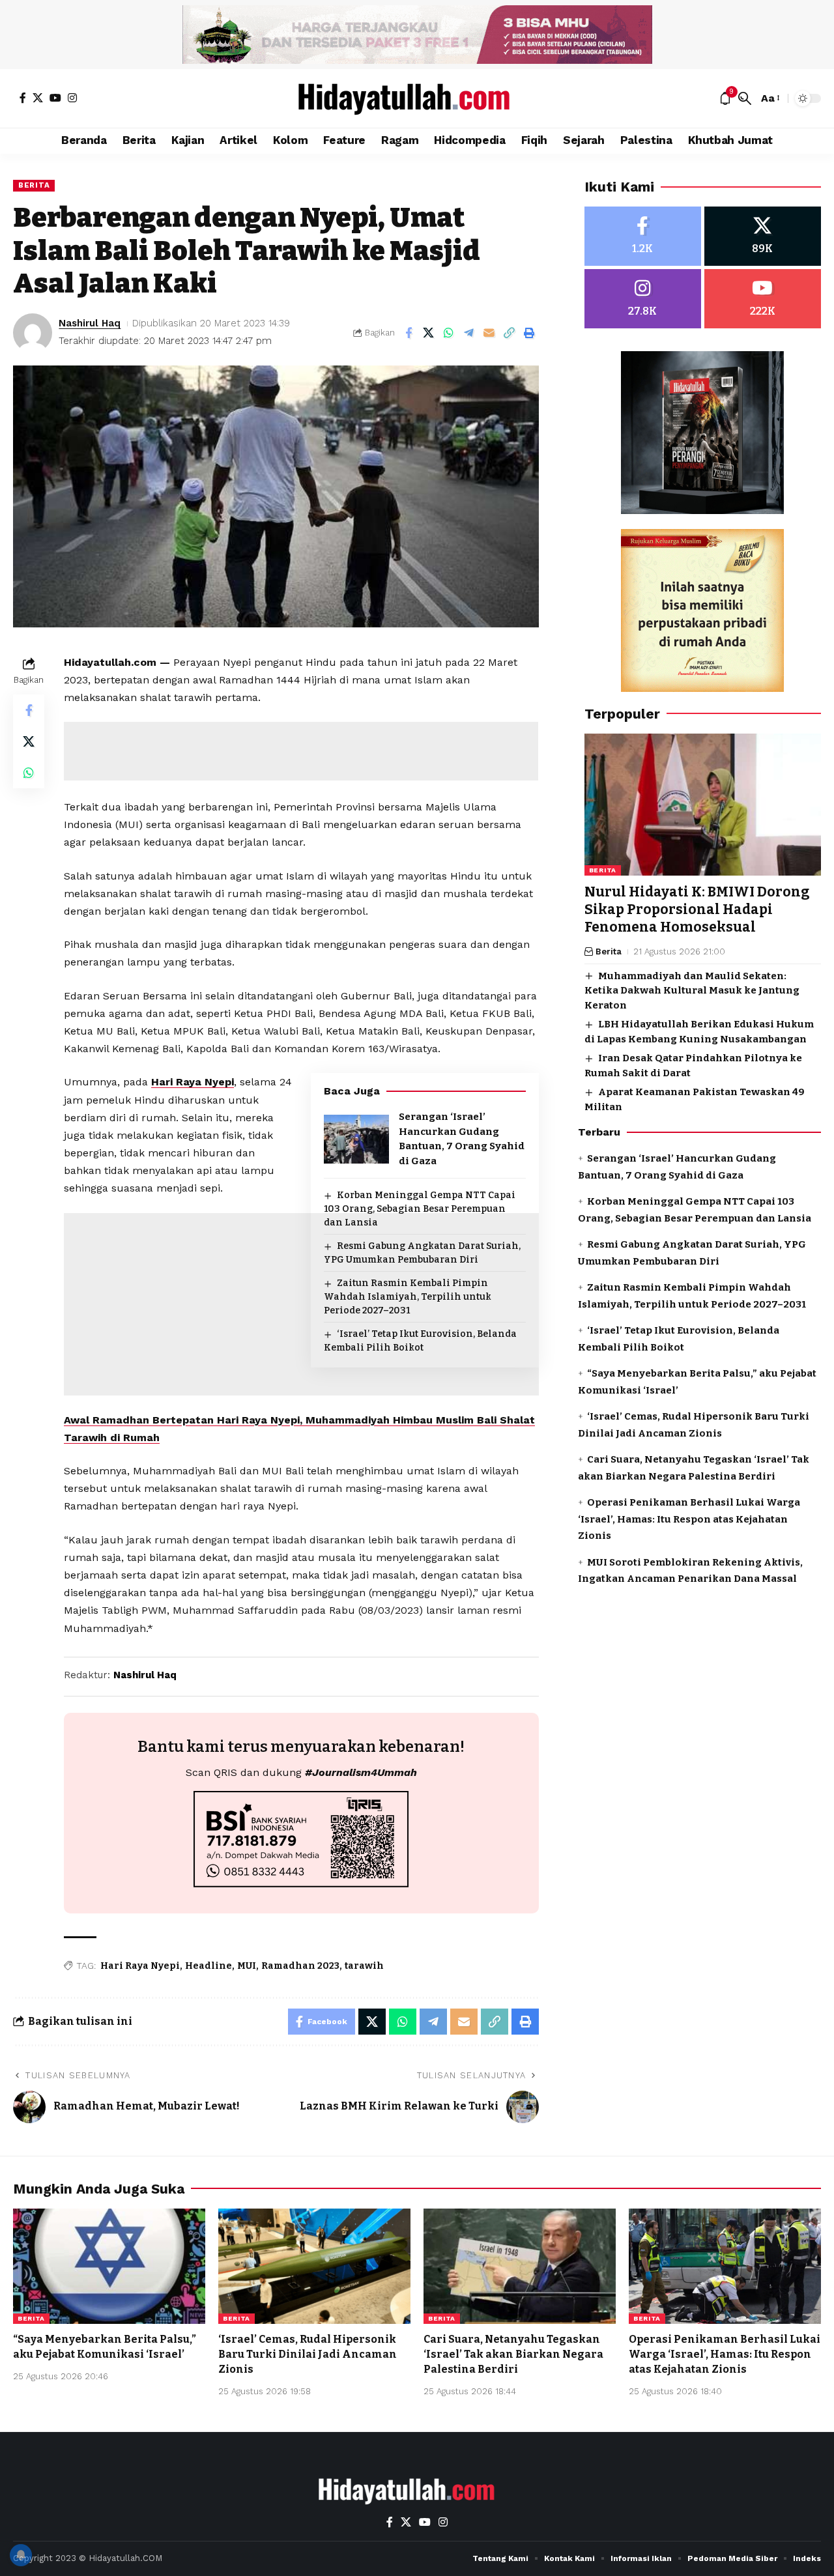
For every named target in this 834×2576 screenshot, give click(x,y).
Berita (34, 185)
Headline (208, 1966)
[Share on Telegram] (469, 333)
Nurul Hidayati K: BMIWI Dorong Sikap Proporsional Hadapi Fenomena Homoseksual (697, 910)
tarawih (364, 1966)
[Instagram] (72, 98)
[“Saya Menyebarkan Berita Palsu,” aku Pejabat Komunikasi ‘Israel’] (109, 2266)
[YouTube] (55, 98)
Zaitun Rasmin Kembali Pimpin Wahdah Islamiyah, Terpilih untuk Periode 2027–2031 (408, 1297)
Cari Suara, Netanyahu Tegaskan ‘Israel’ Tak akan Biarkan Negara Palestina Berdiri (513, 2354)
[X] (38, 98)
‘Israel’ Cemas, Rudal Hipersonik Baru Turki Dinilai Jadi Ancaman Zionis (308, 2354)
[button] (745, 98)
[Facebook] (23, 98)
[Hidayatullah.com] (417, 98)
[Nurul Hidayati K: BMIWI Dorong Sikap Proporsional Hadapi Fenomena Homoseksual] (703, 805)
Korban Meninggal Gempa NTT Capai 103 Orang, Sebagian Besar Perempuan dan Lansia (420, 1209)
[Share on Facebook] (409, 333)
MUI (247, 1966)
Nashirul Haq (90, 323)
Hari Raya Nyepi (193, 1082)
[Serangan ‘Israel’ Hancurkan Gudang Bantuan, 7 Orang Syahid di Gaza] (356, 1139)
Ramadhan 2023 (300, 1966)
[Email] (489, 333)
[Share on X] (429, 333)
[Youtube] (763, 299)
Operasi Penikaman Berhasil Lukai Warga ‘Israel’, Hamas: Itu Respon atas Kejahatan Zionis (689, 1519)
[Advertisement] (301, 751)
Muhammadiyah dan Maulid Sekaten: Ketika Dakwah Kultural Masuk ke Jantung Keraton (692, 991)
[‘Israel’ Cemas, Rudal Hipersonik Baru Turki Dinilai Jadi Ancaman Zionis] (314, 2266)
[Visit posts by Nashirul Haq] (33, 333)
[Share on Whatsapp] (449, 333)
